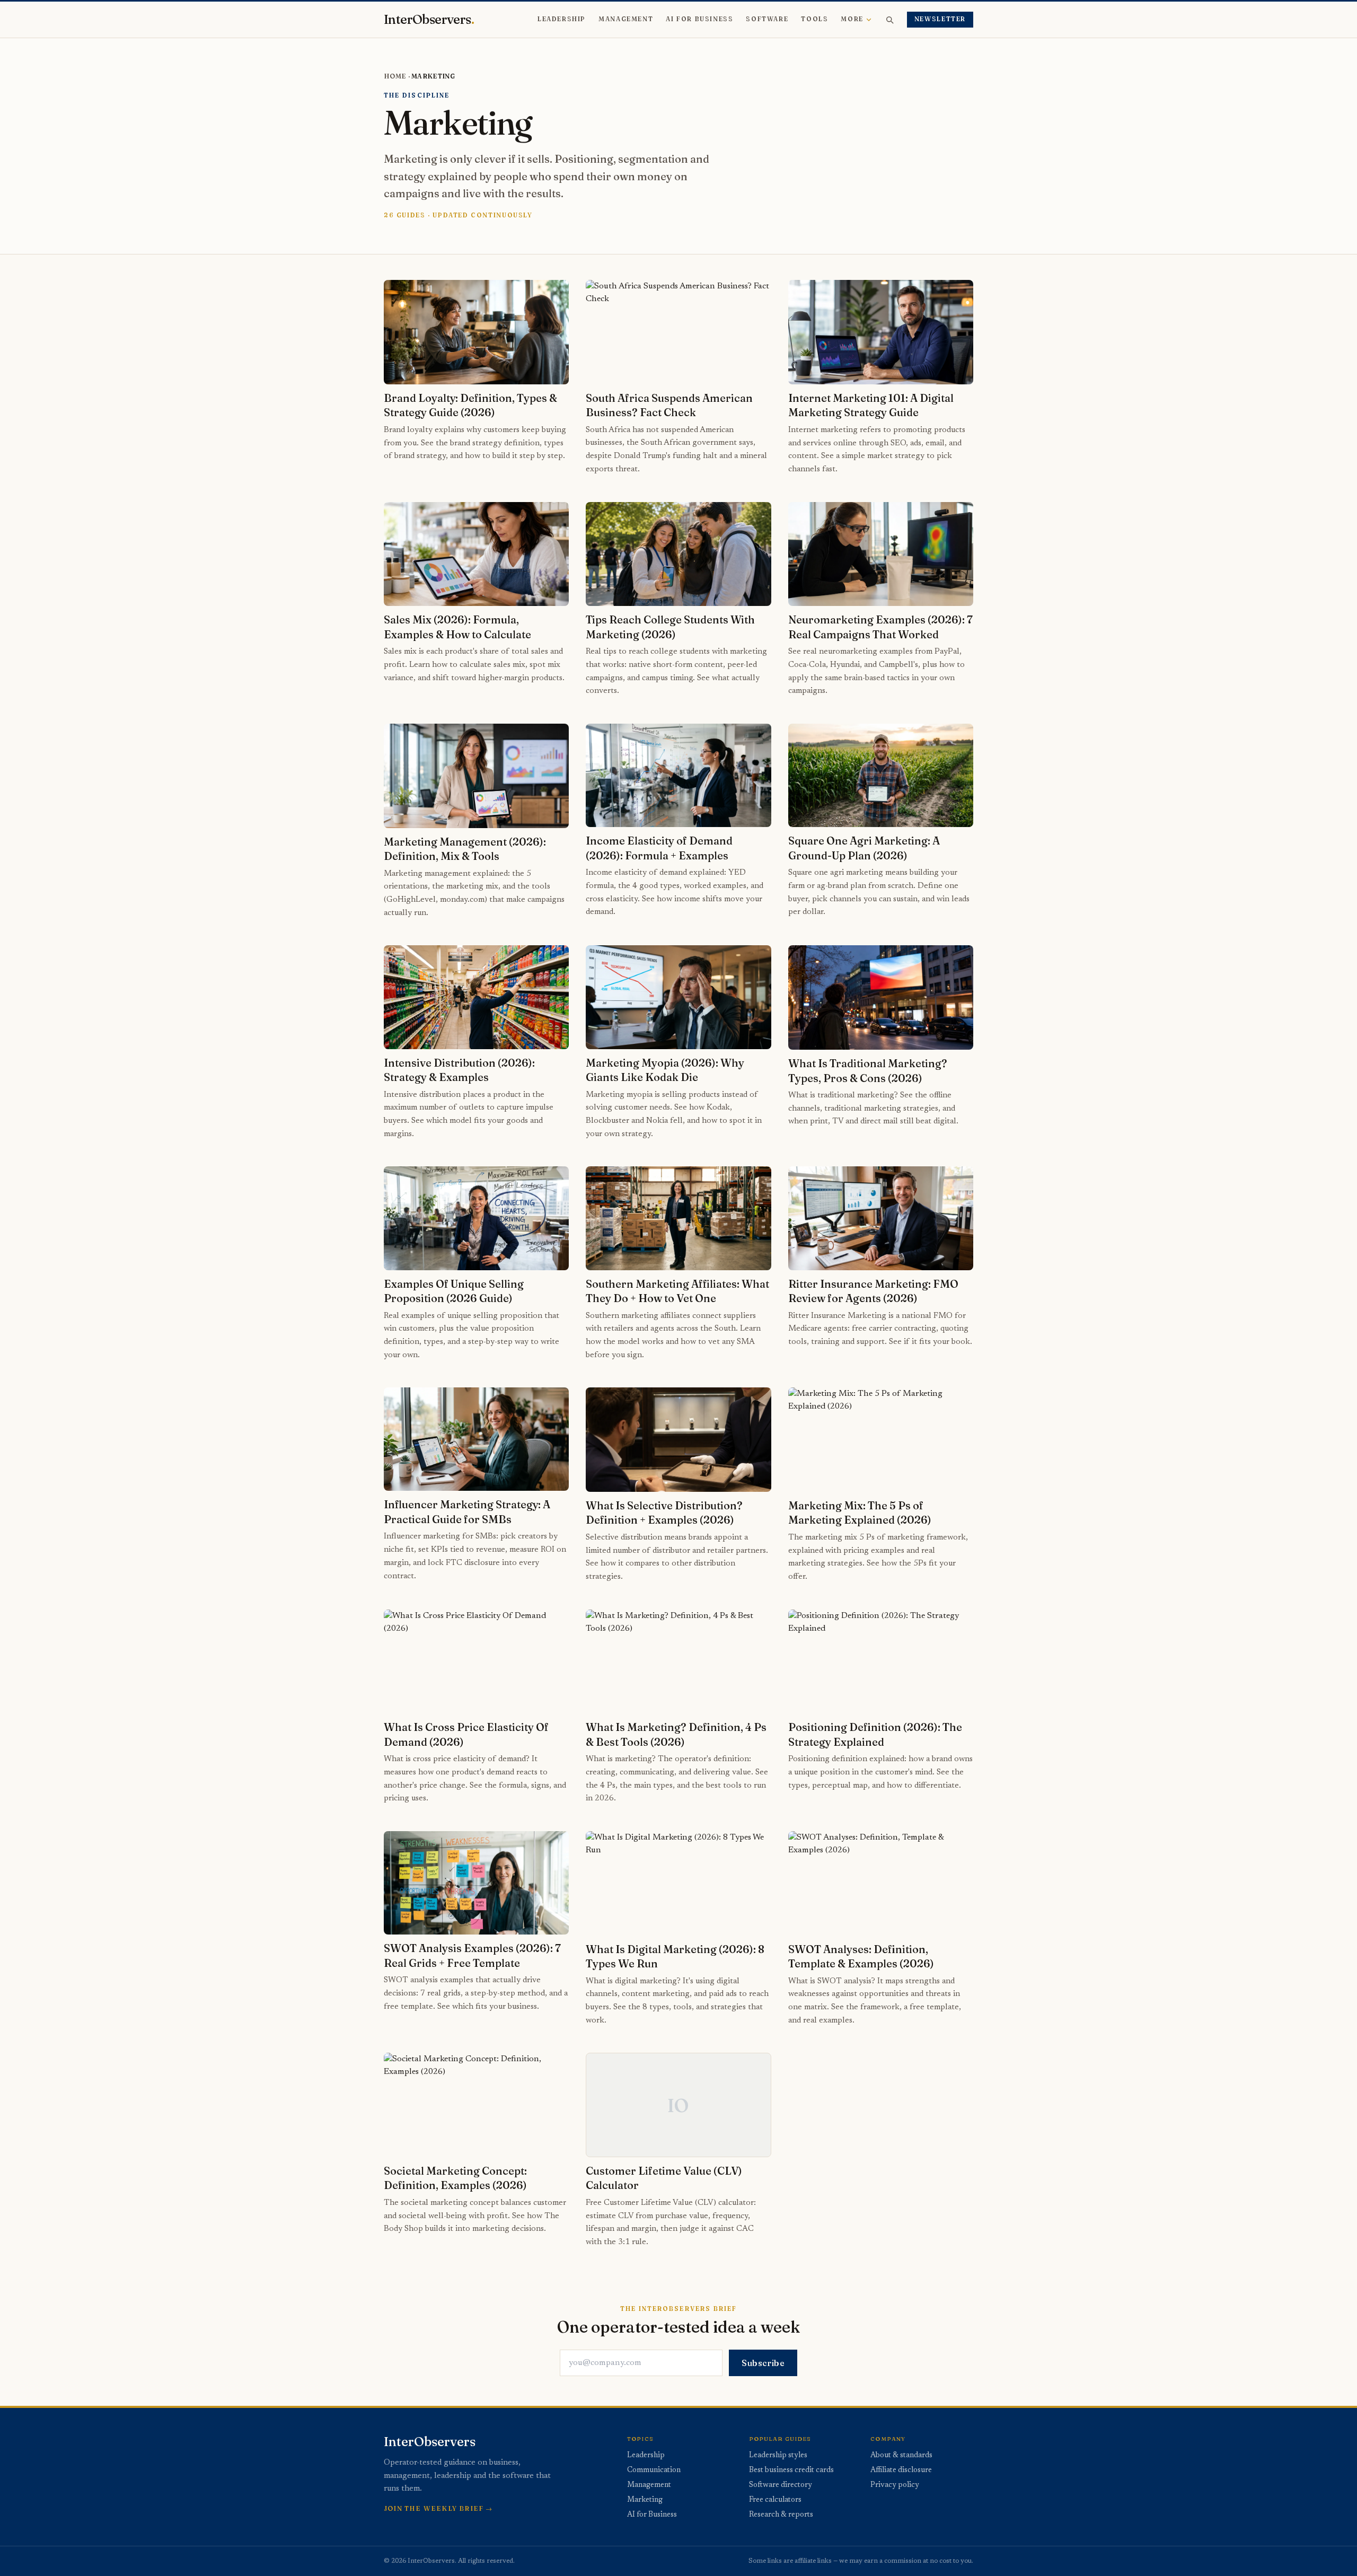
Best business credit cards (791, 2471)
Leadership (562, 19)
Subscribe (763, 2363)
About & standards (901, 2456)
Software (767, 19)
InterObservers (429, 20)
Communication (654, 2471)
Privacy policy (895, 2485)
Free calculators (775, 2500)
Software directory (781, 2485)
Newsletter (940, 19)
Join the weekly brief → (438, 2508)
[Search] (889, 20)
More (852, 19)
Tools (814, 19)
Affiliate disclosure (901, 2471)
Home (395, 76)
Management (626, 19)
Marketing (645, 2500)
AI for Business (699, 19)
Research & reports (781, 2515)
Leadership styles (778, 2456)
